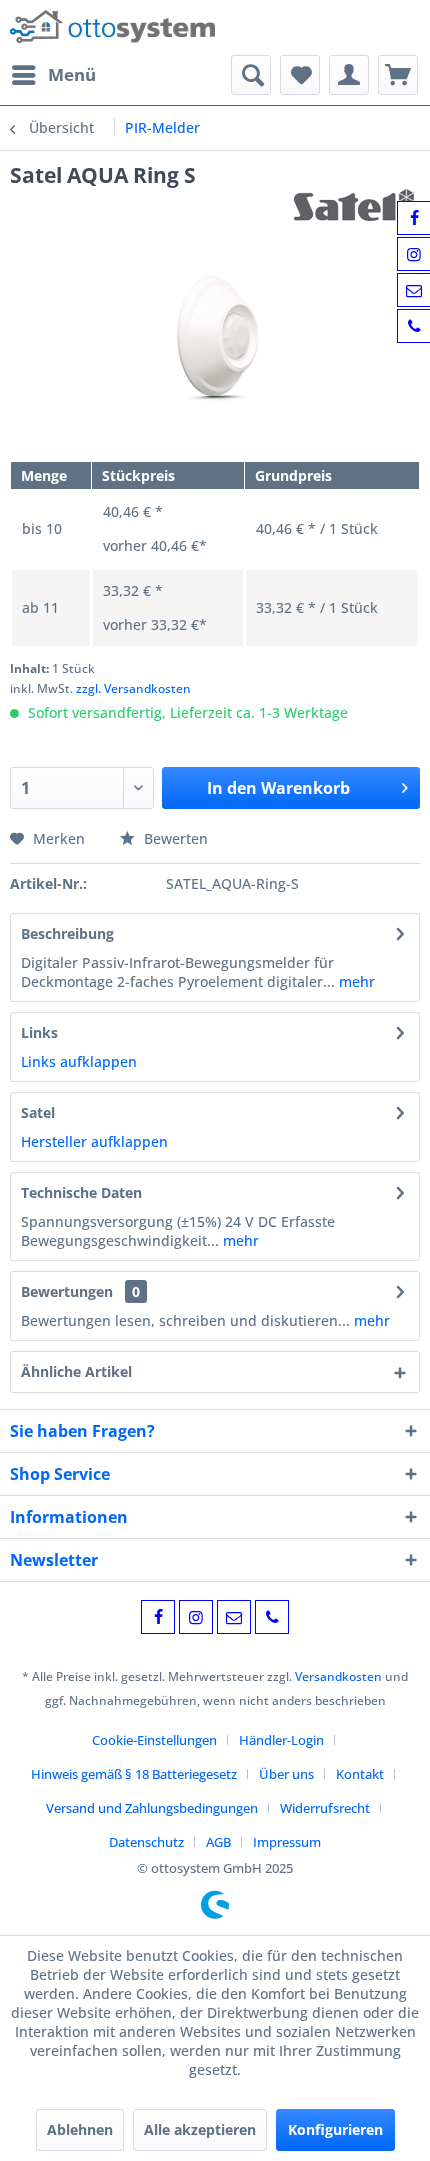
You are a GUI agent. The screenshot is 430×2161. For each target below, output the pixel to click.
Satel (38, 1112)
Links (39, 1032)
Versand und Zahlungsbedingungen (152, 1808)
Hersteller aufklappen (94, 1141)
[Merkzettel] (300, 75)
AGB (218, 1842)
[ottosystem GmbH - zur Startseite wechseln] (112, 27)
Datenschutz (146, 1842)
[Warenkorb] (398, 75)
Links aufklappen (79, 1061)
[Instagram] (196, 1617)
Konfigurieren (335, 2129)
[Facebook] (158, 1617)
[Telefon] (272, 1617)
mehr (355, 981)
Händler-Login (281, 1740)
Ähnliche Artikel (76, 1371)
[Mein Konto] (349, 75)
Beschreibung (67, 933)
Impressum (287, 1842)
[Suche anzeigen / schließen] (251, 75)
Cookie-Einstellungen (154, 1740)
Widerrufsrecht (325, 1808)
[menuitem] (53, 75)
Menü (72, 74)
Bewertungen (67, 1291)
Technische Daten (81, 1192)
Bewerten (174, 838)
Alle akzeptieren (200, 2129)
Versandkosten (338, 1676)
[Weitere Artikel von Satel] (357, 206)
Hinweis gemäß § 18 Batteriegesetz (134, 1774)
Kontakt (360, 1774)
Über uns (286, 1774)
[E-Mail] (234, 1617)
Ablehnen (80, 2129)
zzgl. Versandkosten (133, 688)
